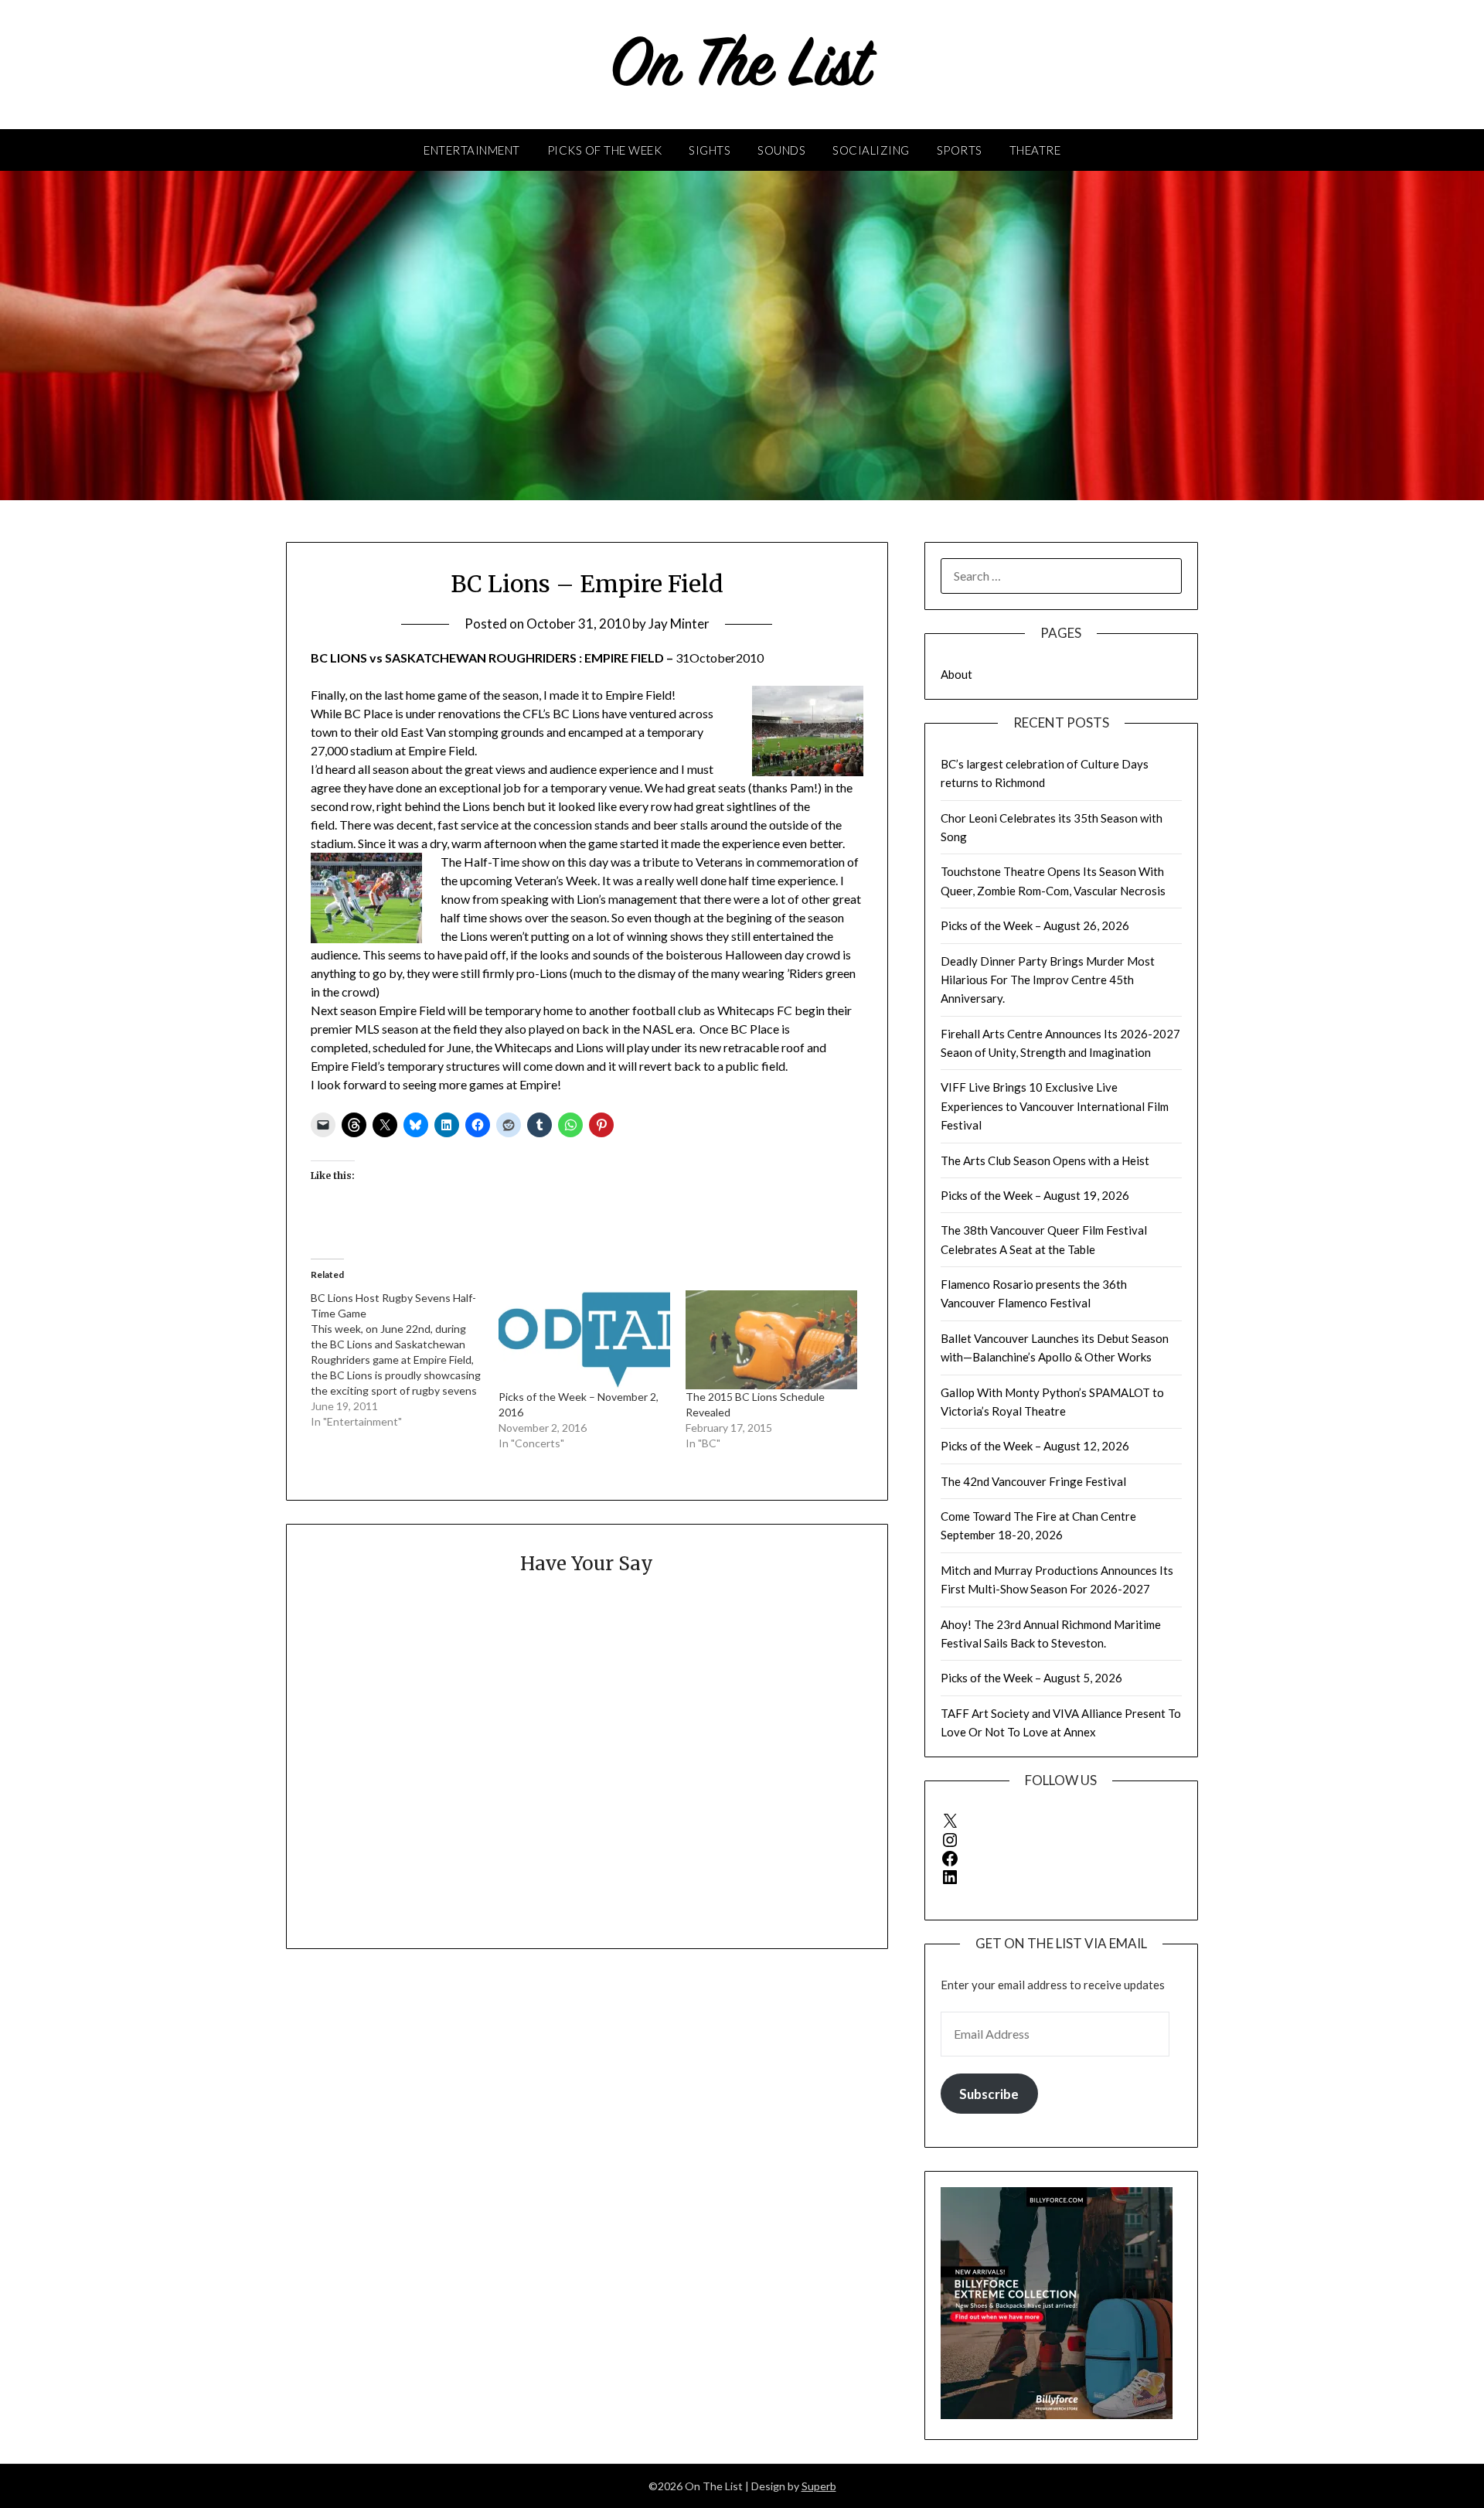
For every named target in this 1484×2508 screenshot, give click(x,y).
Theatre (1035, 150)
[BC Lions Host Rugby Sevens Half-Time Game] (404, 1360)
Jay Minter (679, 624)
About (956, 674)
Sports (960, 150)
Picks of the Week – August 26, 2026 (1035, 925)
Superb (819, 2486)
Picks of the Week (605, 150)
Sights (710, 150)
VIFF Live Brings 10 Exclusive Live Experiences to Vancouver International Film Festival (1055, 1106)
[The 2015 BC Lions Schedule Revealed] (771, 1339)
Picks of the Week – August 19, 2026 (1035, 1195)
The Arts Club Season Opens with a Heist (1045, 1160)
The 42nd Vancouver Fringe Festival (1033, 1481)
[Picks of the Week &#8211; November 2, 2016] (584, 1339)
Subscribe (989, 2094)
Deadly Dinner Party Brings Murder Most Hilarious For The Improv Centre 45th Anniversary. (1048, 980)
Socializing (871, 150)
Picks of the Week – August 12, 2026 (1035, 1446)
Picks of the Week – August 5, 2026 (1031, 1678)
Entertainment (472, 150)
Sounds (781, 150)
